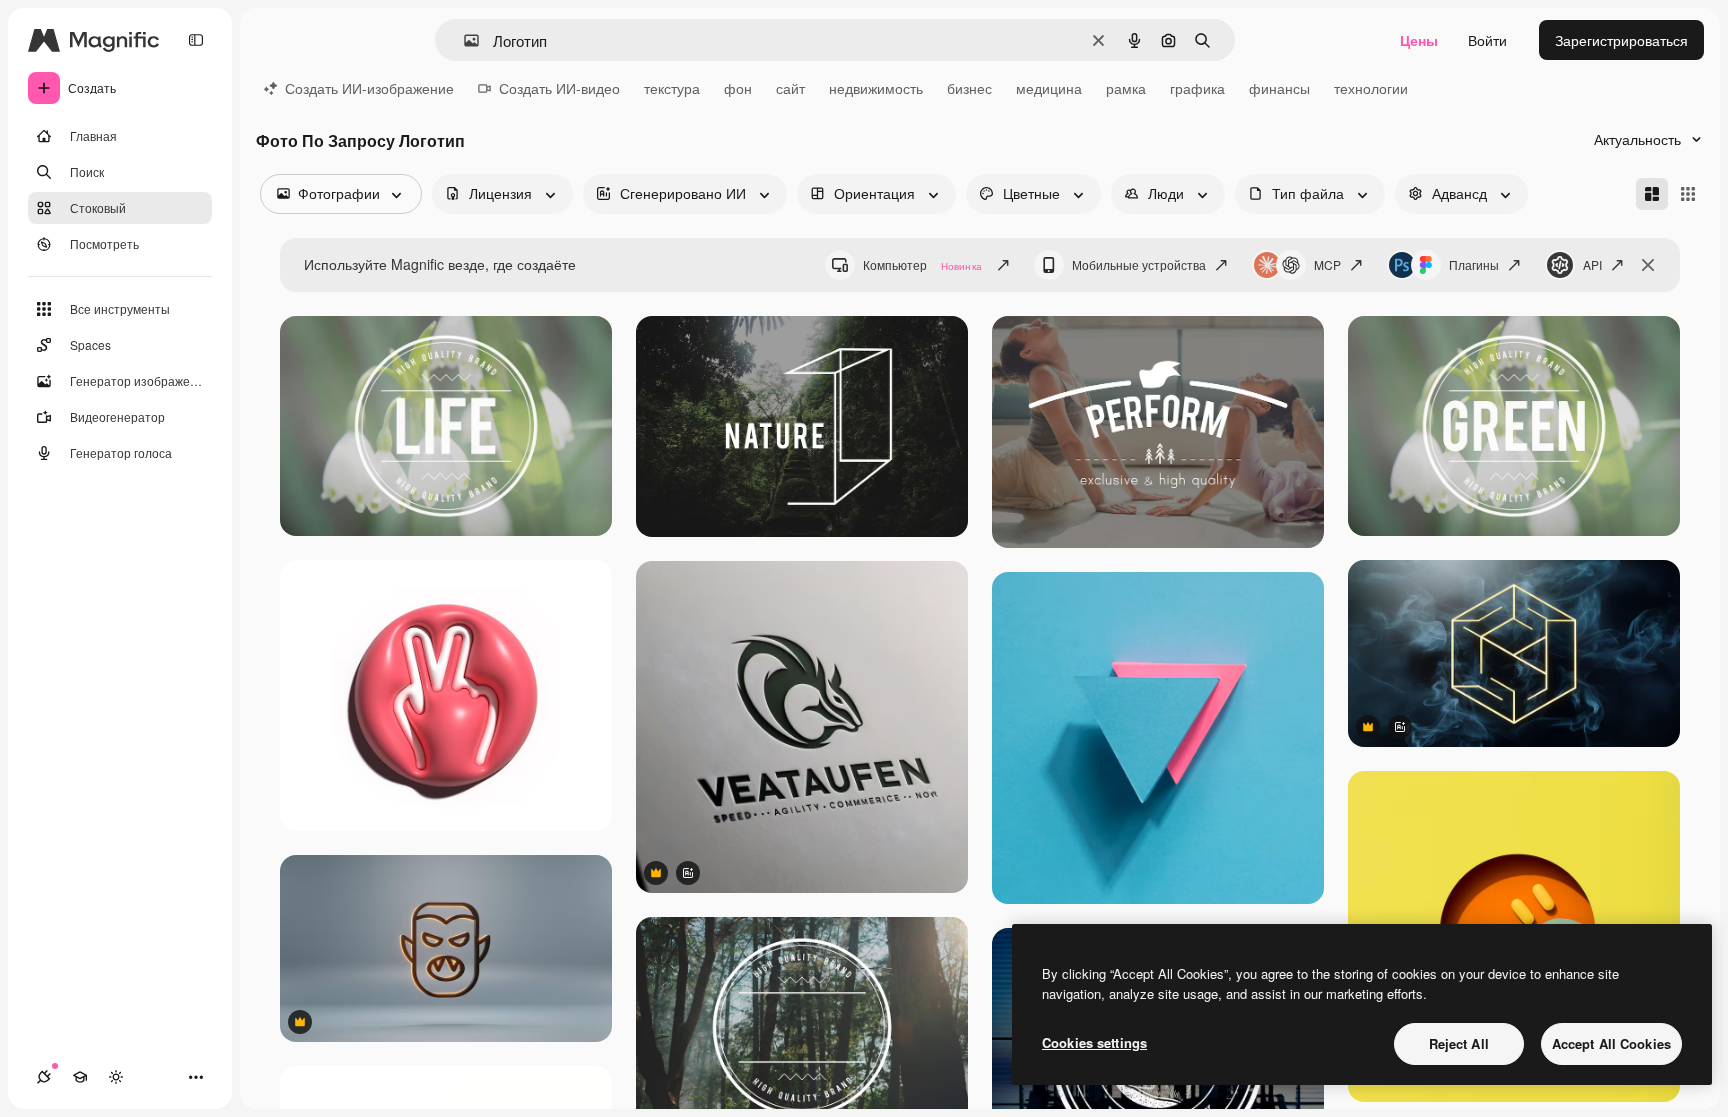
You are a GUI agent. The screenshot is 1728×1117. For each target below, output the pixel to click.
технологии (1371, 88)
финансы (1279, 88)
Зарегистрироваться (1621, 40)
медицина (1049, 88)
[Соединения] (44, 1077)
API (1592, 264)
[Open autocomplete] (463, 40)
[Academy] (80, 1077)
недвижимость (876, 88)
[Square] (1688, 194)
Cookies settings (1094, 1042)
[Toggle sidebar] (196, 40)
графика (1197, 88)
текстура (672, 88)
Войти (1487, 40)
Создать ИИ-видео (559, 88)
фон (738, 88)
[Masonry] (1652, 194)
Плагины (1474, 264)
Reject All (1459, 1043)
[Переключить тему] (116, 1077)
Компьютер (922, 264)
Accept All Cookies (1611, 1043)
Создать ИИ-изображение (369, 88)
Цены (1419, 40)
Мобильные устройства (1139, 264)
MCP (1327, 264)
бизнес (969, 88)
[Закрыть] (1648, 265)
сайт (790, 88)
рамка (1126, 88)
